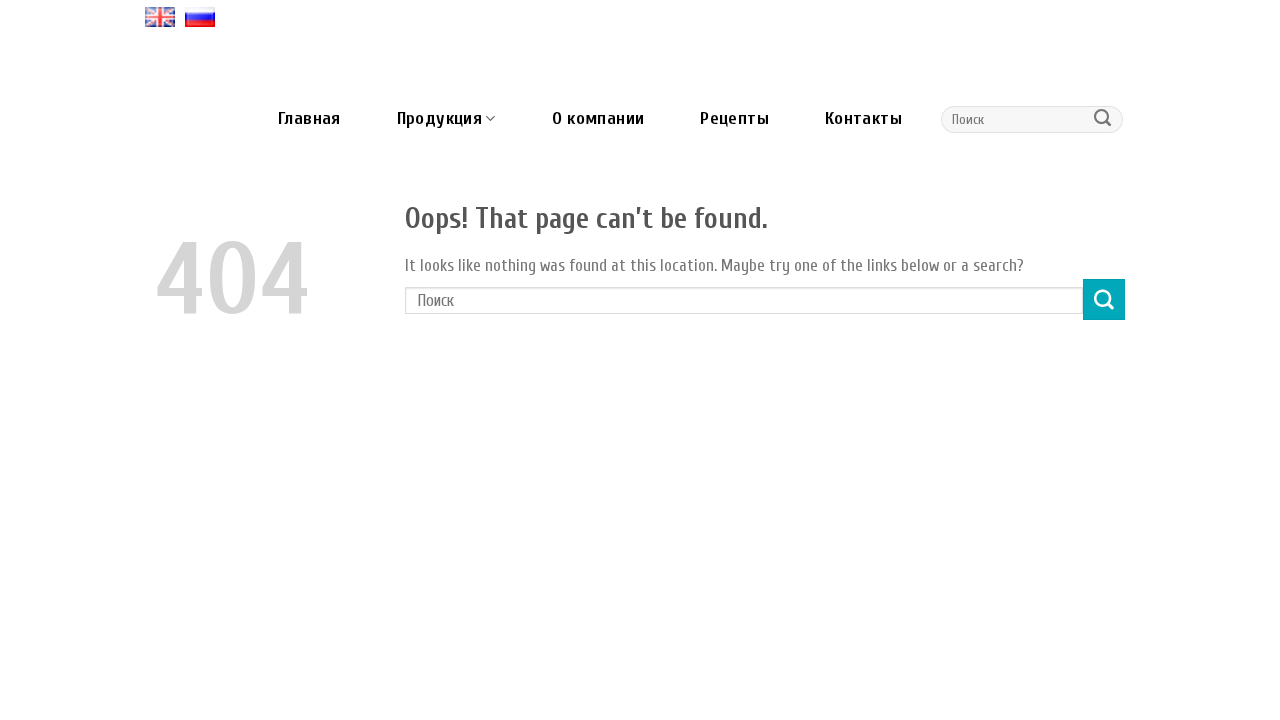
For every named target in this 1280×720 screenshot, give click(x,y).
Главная (309, 118)
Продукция (439, 118)
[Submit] (1103, 119)
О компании (598, 118)
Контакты (863, 118)
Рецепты (734, 118)
